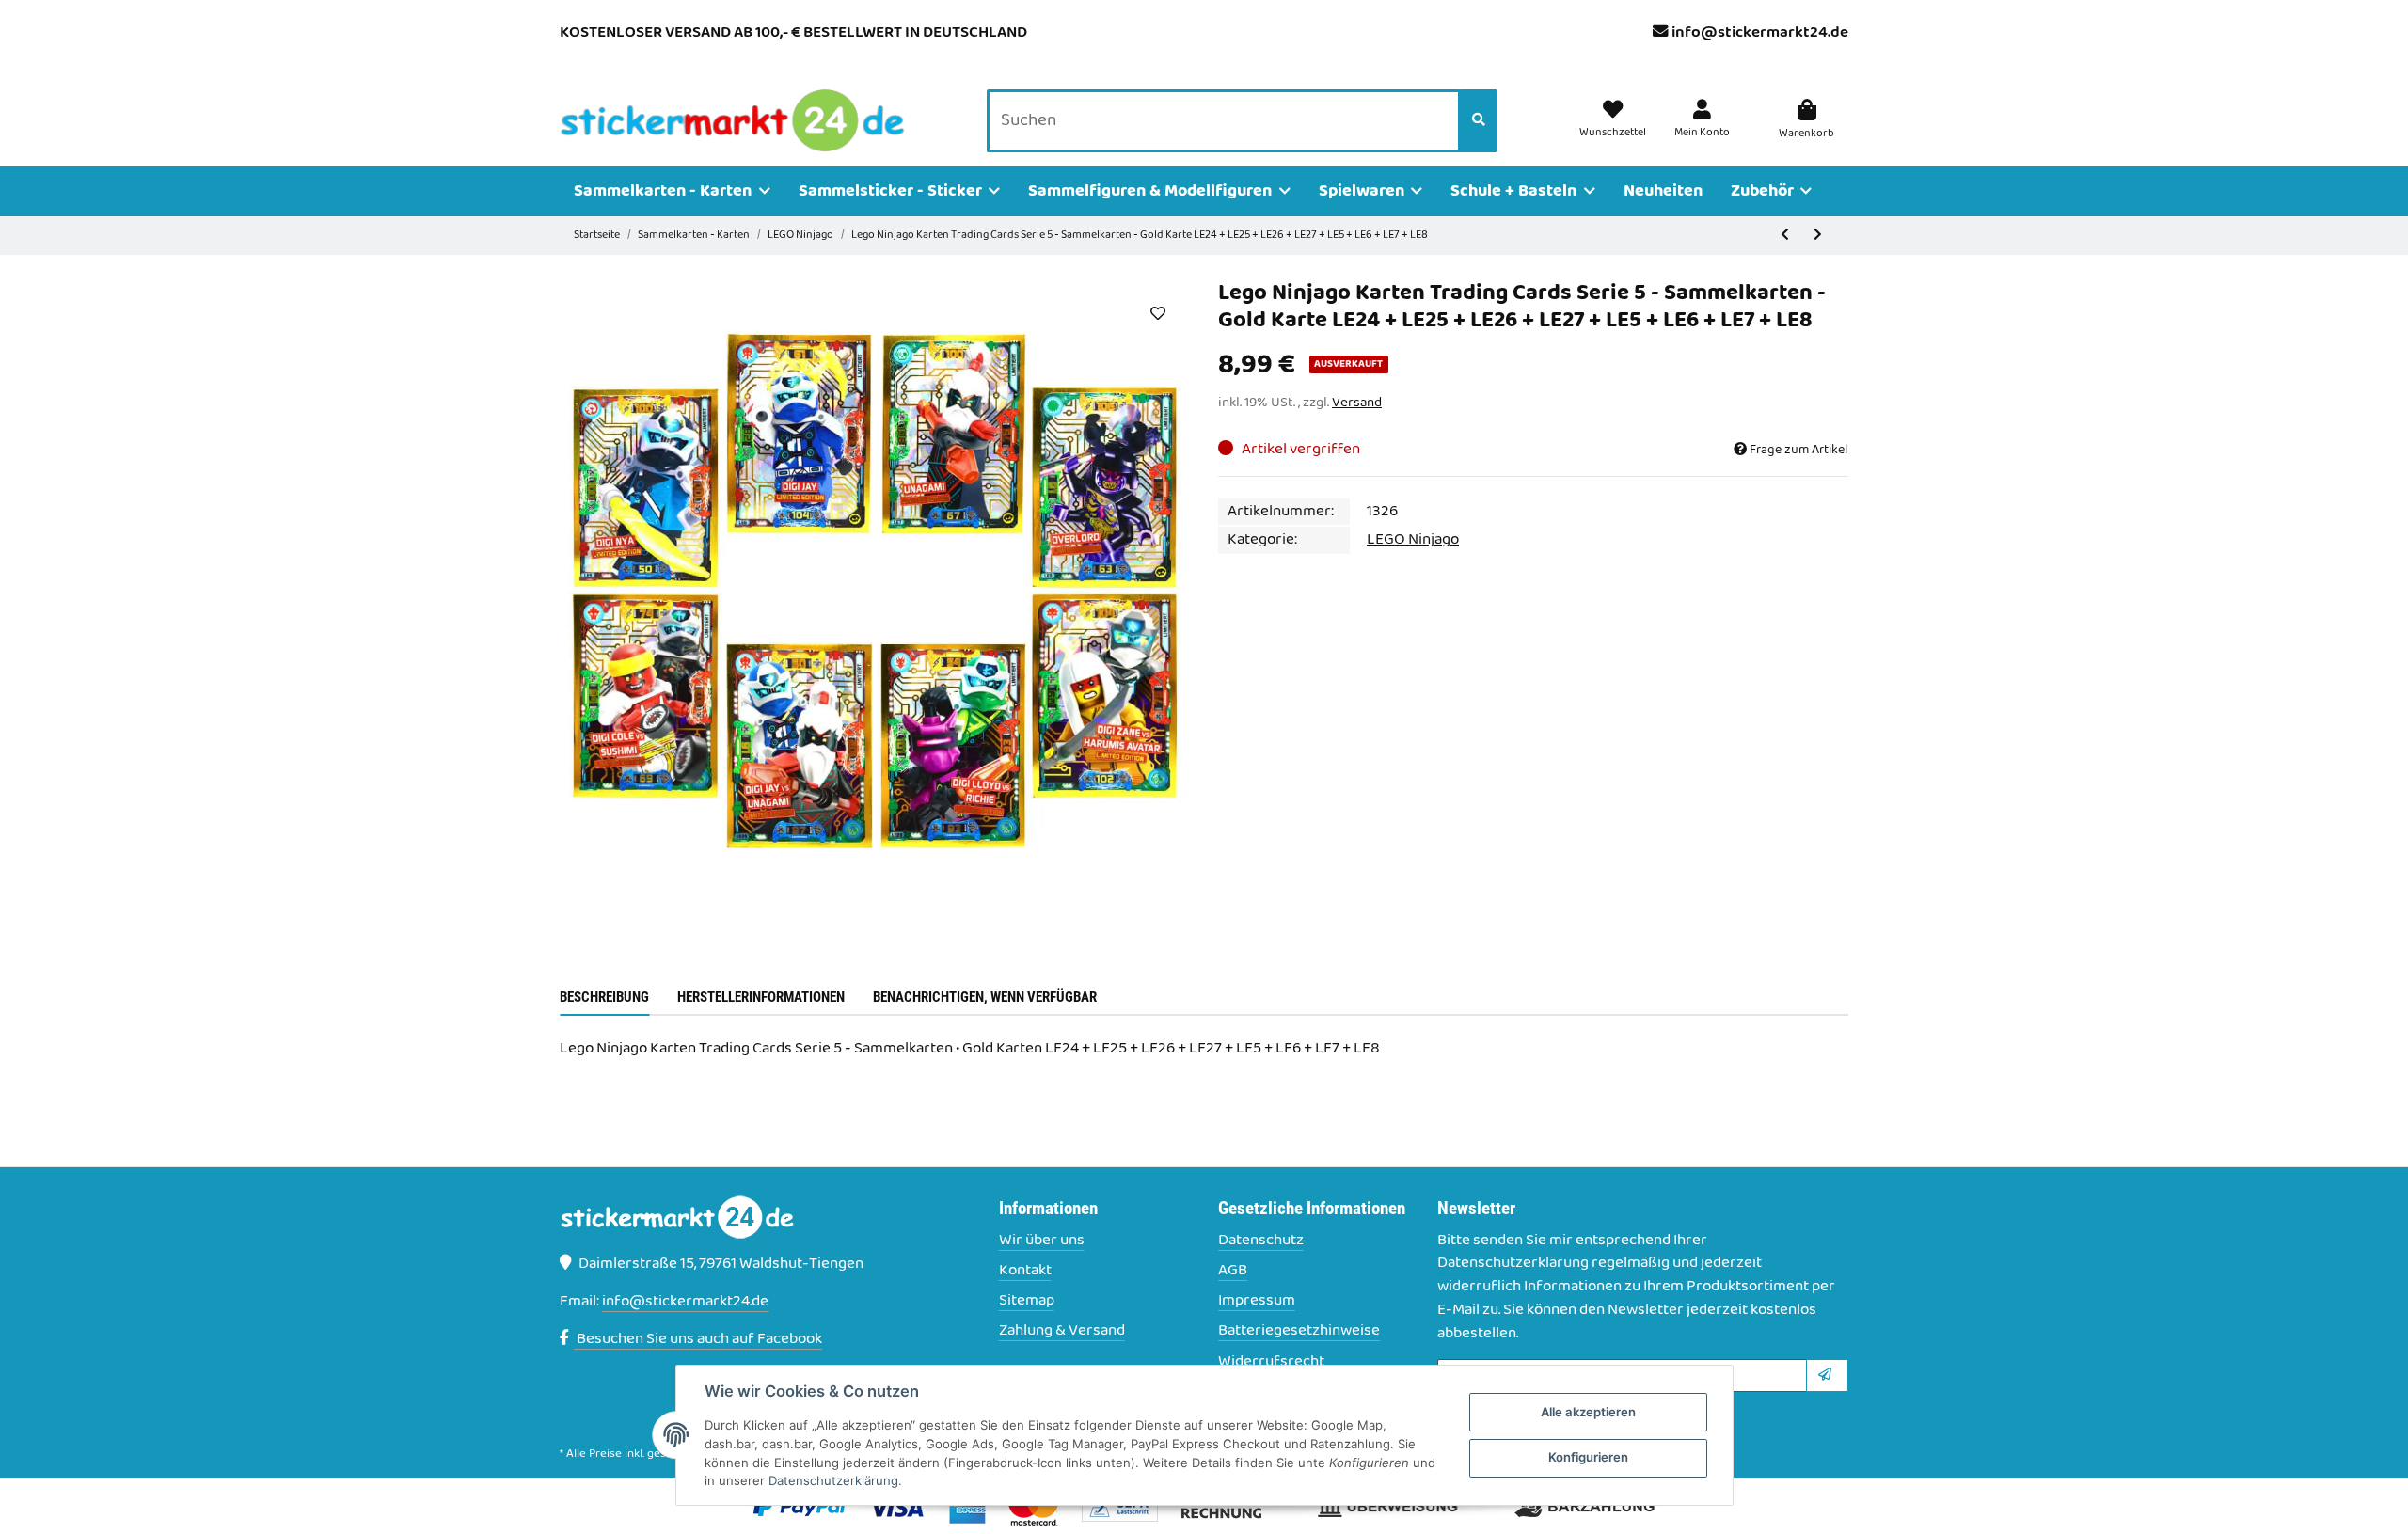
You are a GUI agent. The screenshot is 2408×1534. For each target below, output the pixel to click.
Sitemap (1027, 1301)
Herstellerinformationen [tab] (761, 997)
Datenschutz (1261, 1241)
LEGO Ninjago (1413, 540)
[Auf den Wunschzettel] (1157, 313)
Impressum (1257, 1301)
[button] (1702, 120)
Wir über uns (1042, 1241)
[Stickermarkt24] (733, 121)
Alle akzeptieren (1588, 1412)
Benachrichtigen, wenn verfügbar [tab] (985, 997)
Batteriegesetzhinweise (1299, 1331)
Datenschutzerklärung (1513, 1263)
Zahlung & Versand (1062, 1331)
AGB (1233, 1271)
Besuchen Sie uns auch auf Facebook (698, 1339)
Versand (1357, 403)
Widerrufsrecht (1271, 1362)
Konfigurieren (1588, 1457)
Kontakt (1025, 1271)
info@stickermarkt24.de (1760, 33)
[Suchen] (1479, 121)
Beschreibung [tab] (604, 997)
